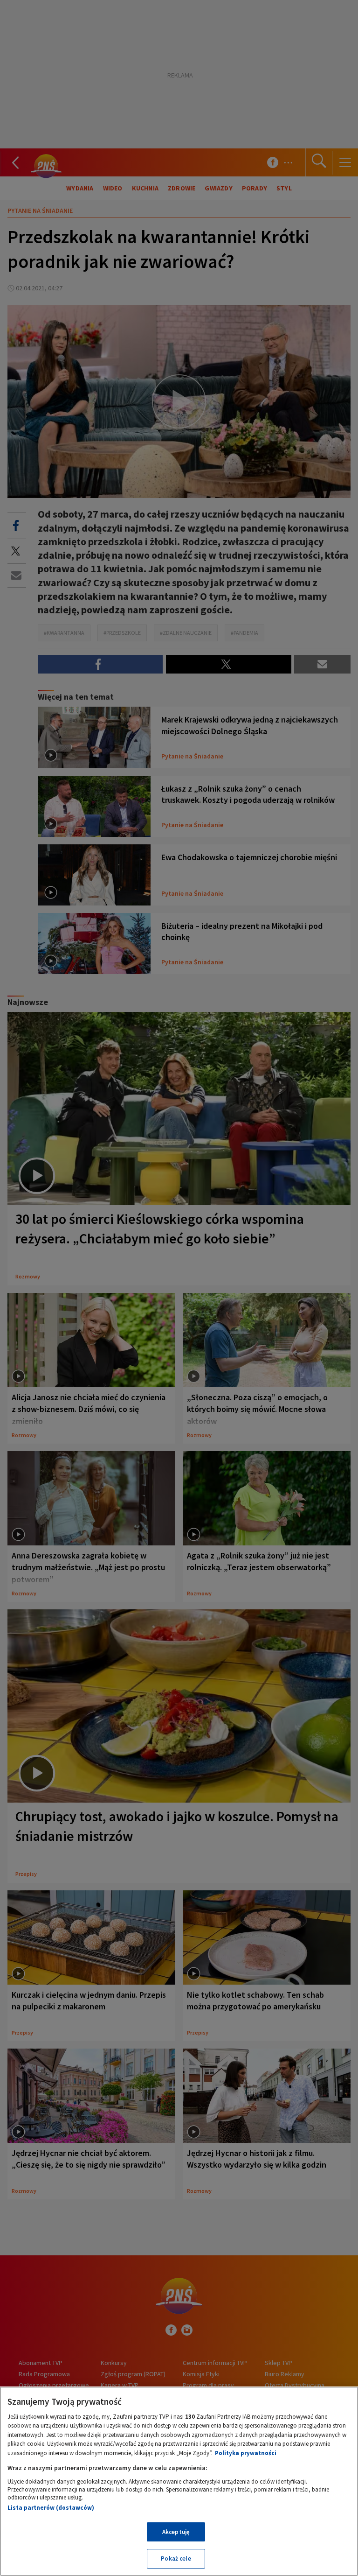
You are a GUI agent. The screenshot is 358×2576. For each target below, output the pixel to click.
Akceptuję (176, 2532)
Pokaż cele (176, 2558)
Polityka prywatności (246, 2453)
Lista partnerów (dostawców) (51, 2508)
